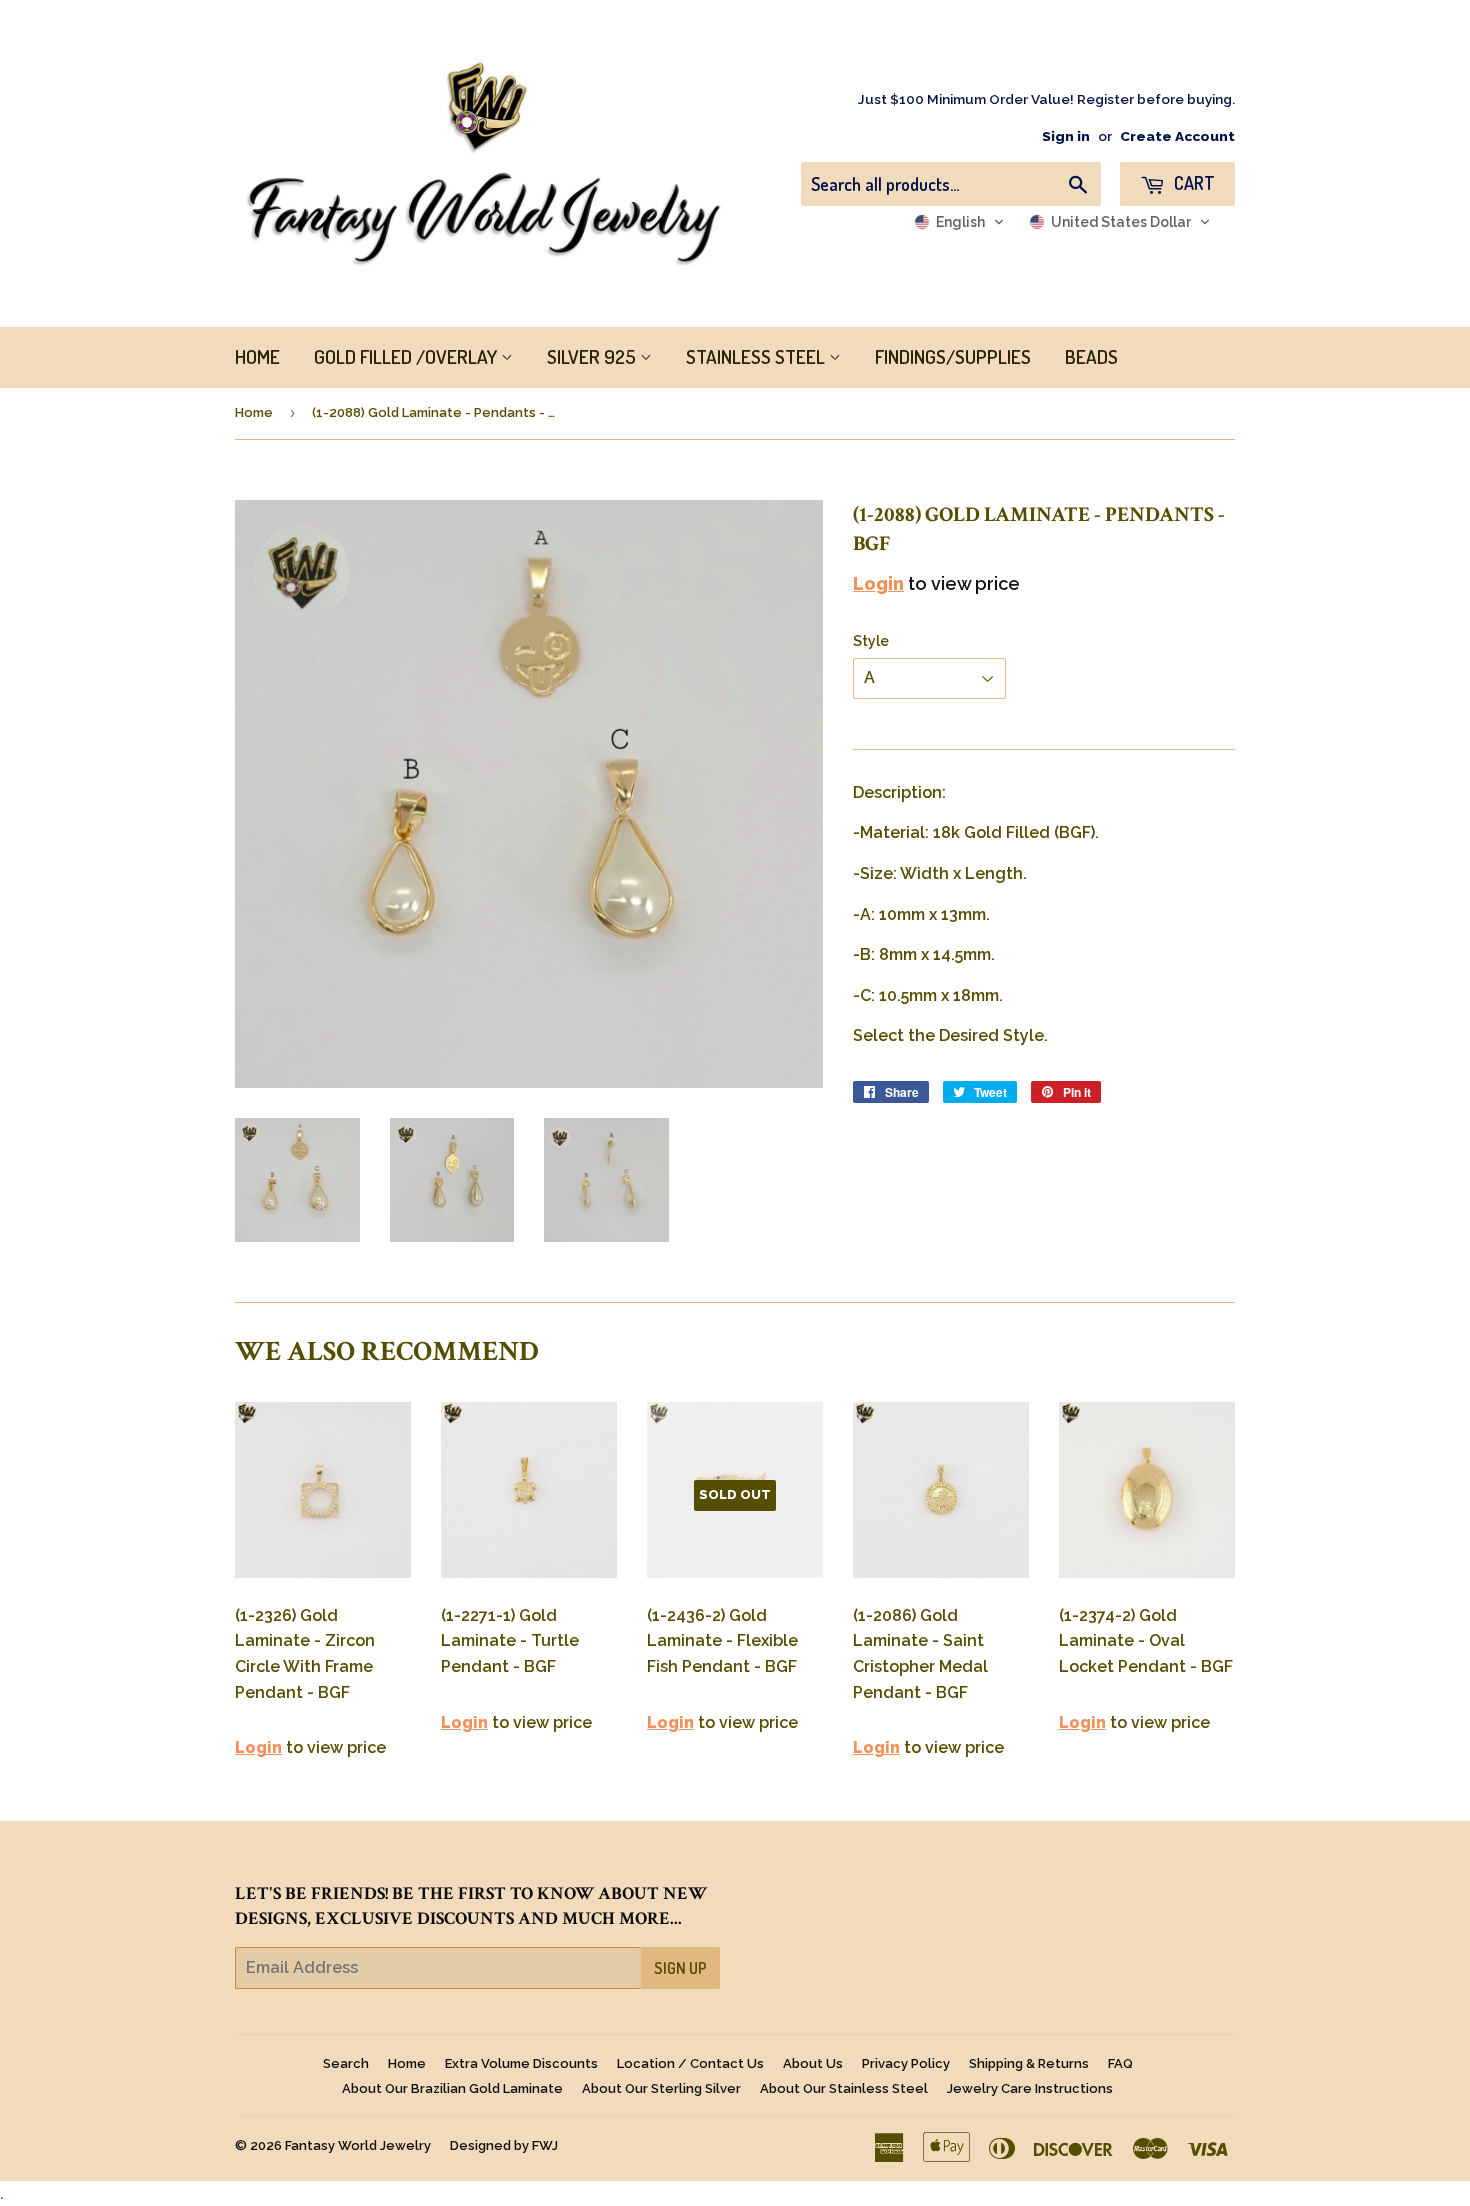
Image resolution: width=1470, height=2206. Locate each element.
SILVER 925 (593, 356)
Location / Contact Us (690, 2063)
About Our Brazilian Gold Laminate (452, 2088)
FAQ (1120, 2063)
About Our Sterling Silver (661, 2088)
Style (871, 641)
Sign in (1066, 136)
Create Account (1177, 136)
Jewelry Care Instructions (1030, 2088)
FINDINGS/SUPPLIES (953, 356)
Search (346, 2063)
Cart (1192, 183)
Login (878, 583)
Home (254, 412)
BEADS (1091, 356)
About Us (813, 2063)
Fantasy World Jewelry (358, 2145)
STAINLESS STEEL (757, 356)
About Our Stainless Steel (844, 2088)
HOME (257, 356)
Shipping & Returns (1029, 2063)
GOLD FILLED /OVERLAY (407, 356)
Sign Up (680, 1968)
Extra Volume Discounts (521, 2063)
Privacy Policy (906, 2063)
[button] (959, 222)
